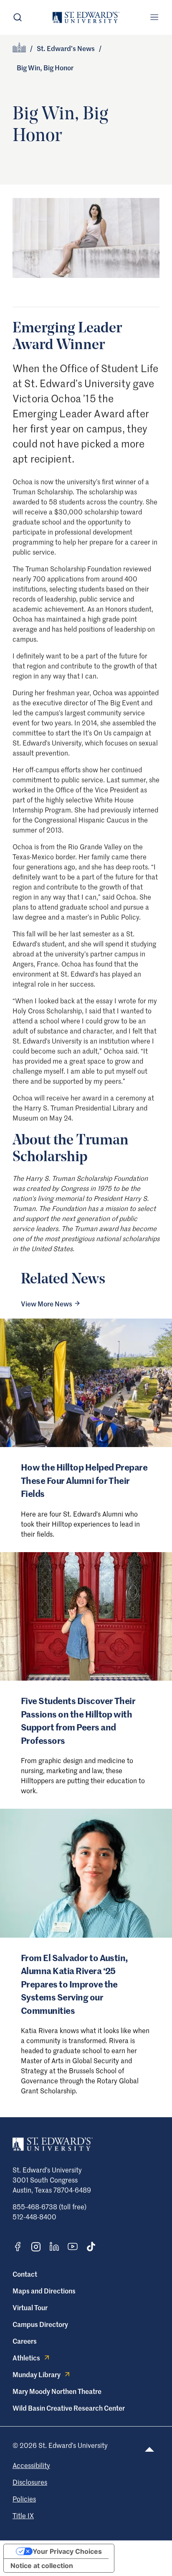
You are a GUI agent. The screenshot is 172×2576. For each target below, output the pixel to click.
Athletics (26, 2357)
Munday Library (37, 2374)
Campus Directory (40, 2324)
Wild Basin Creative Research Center (69, 2408)
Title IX (23, 2515)
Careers (25, 2341)
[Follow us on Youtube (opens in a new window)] (73, 2247)
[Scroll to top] (149, 2449)
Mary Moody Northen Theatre (57, 2391)
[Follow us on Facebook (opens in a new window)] (18, 2247)
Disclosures (30, 2482)
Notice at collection (42, 2566)
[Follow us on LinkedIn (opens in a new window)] (54, 2247)
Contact (25, 2274)
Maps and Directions (44, 2291)
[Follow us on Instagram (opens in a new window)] (36, 2247)
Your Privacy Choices (67, 2551)
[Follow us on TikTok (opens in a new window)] (91, 2247)
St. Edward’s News (66, 48)
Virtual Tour (30, 2307)
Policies (24, 2499)
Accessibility (31, 2465)
